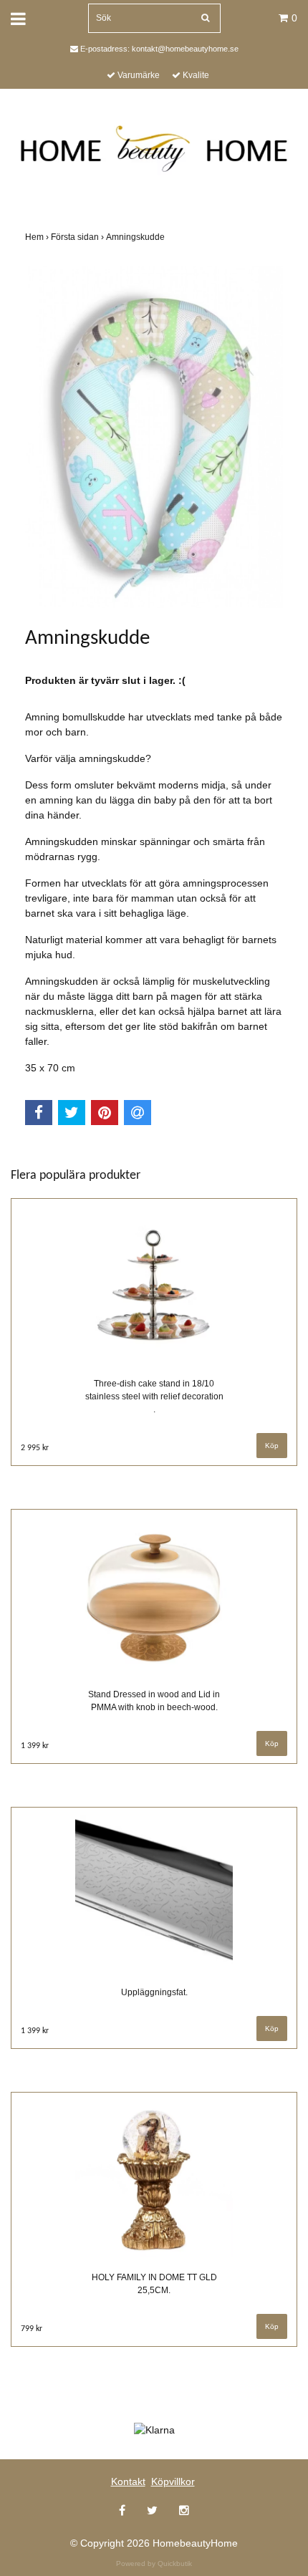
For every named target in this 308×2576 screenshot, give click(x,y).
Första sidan (78, 237)
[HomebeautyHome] (154, 145)
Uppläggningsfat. (154, 1992)
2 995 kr (35, 1448)
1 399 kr (35, 1746)
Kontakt (128, 2481)
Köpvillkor (173, 2481)
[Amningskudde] (154, 437)
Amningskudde (136, 237)
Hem (38, 237)
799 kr (32, 2329)
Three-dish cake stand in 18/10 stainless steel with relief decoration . (154, 1396)
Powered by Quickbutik (154, 2563)
